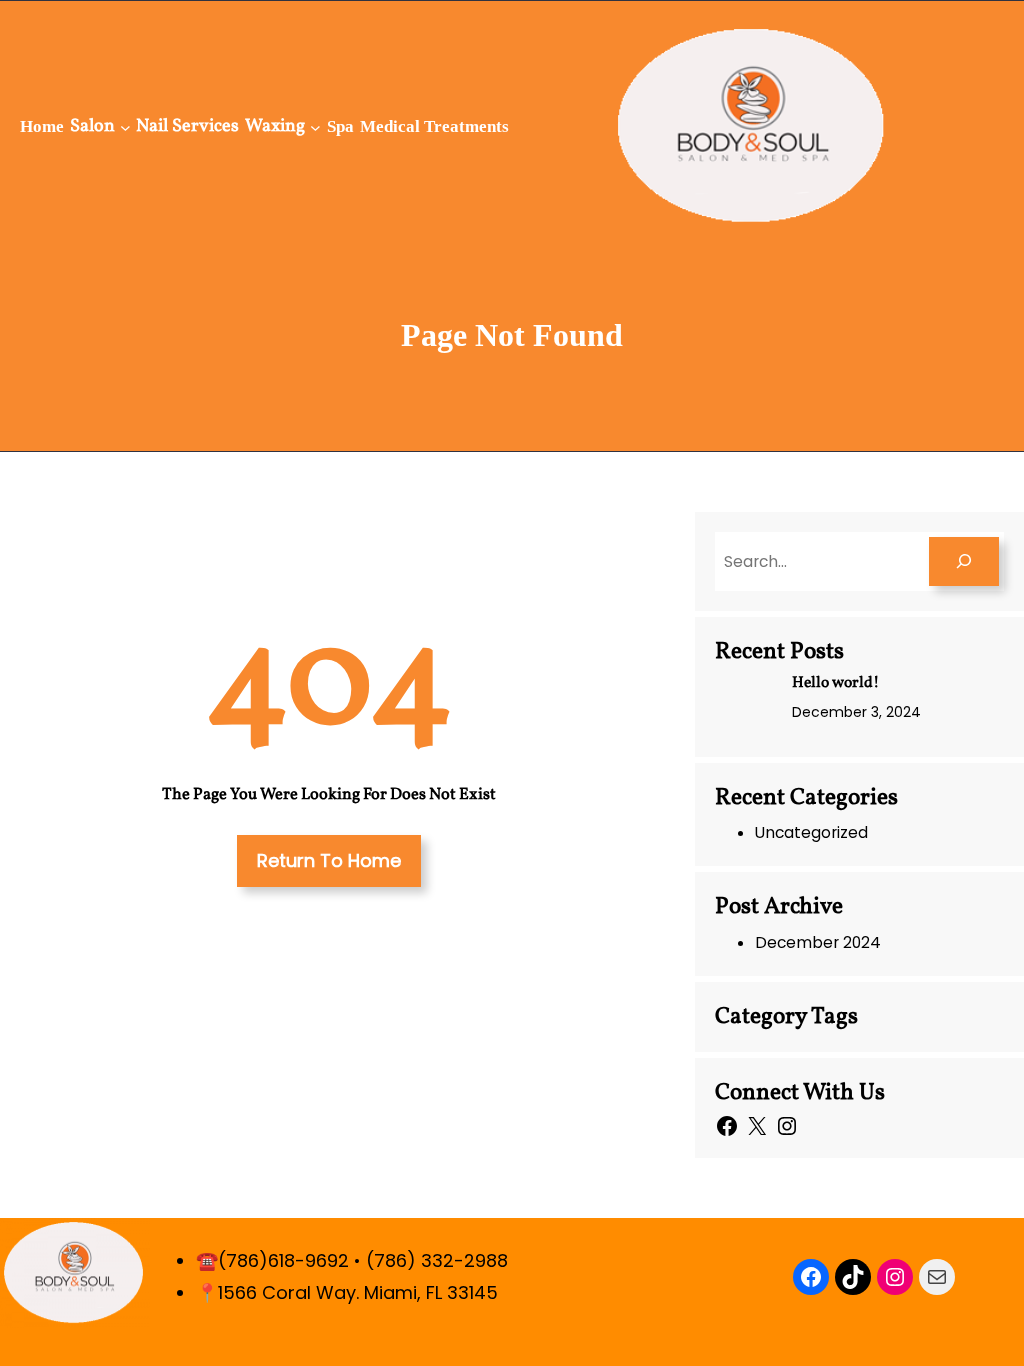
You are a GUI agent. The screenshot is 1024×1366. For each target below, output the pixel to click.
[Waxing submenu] (315, 126)
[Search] (964, 561)
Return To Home (329, 860)
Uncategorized (811, 832)
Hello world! (835, 683)
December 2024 (818, 942)
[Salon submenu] (125, 126)
